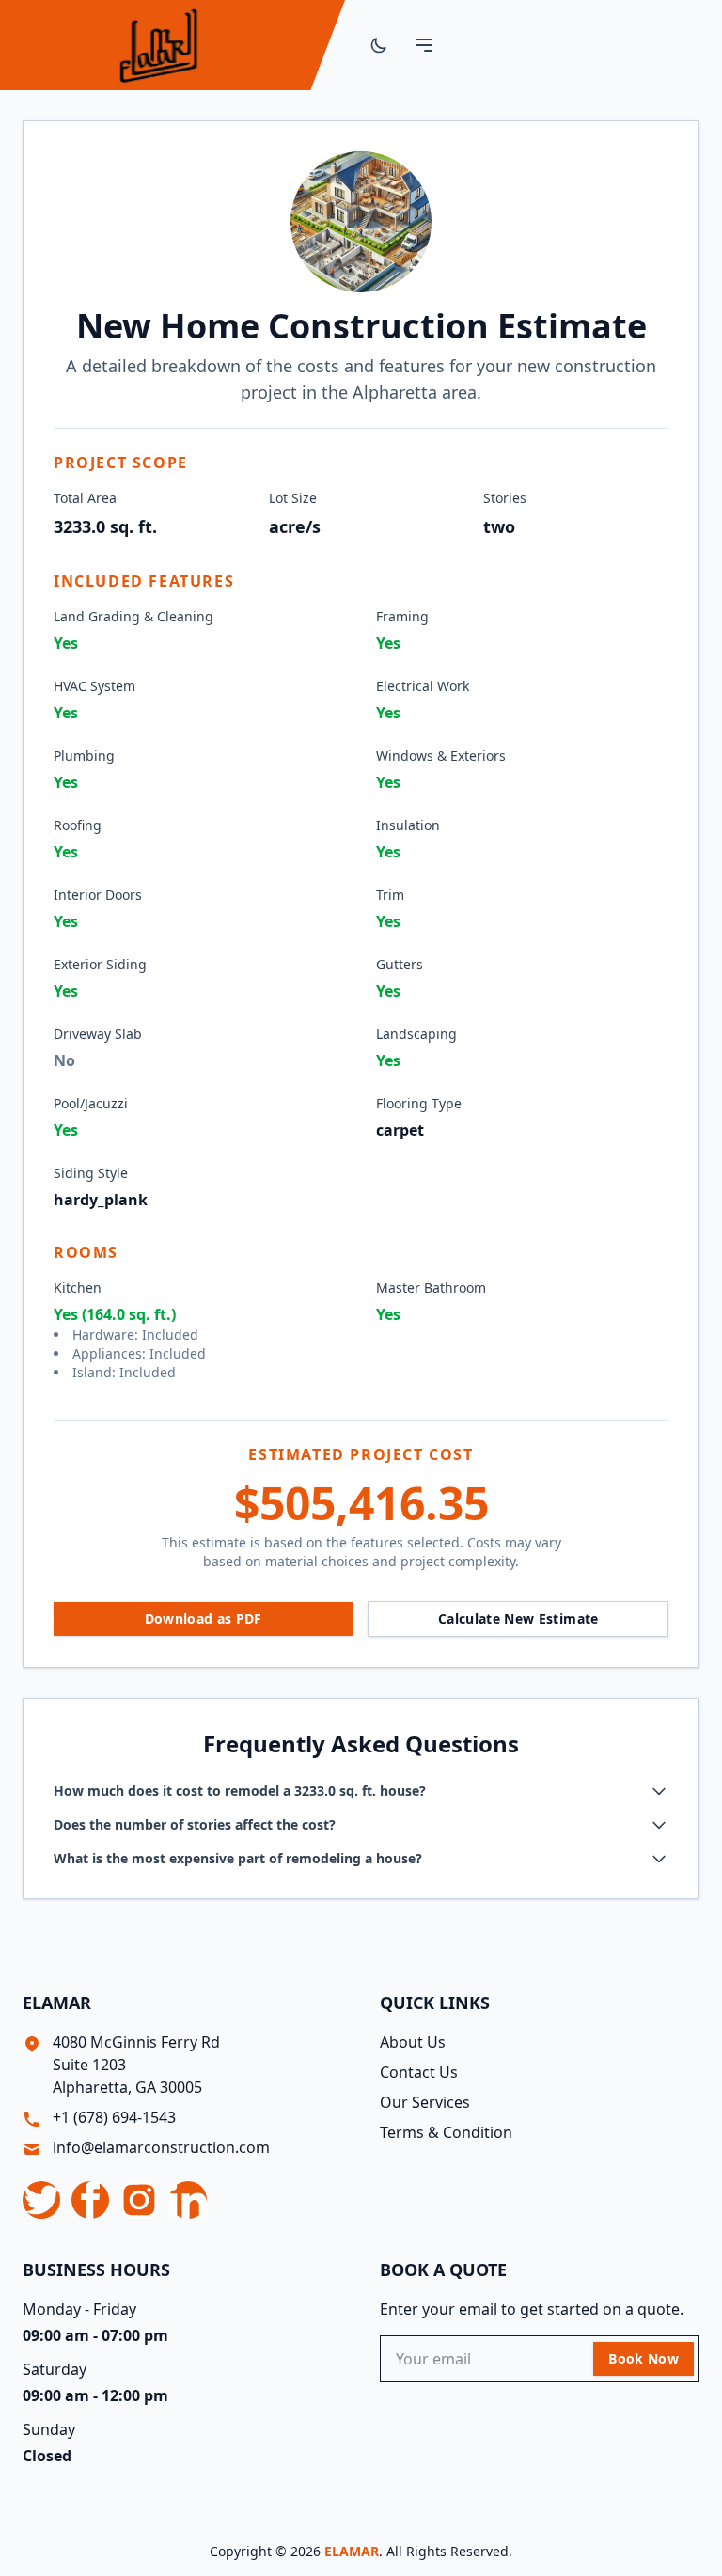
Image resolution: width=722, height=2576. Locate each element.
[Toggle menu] (424, 45)
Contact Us (419, 2072)
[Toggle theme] (379, 45)
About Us (413, 2042)
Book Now (644, 2358)
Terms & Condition (446, 2132)
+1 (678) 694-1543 (114, 2117)
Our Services (425, 2102)
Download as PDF (204, 1618)
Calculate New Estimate (518, 1618)
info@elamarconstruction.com (161, 2147)
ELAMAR (352, 2551)
